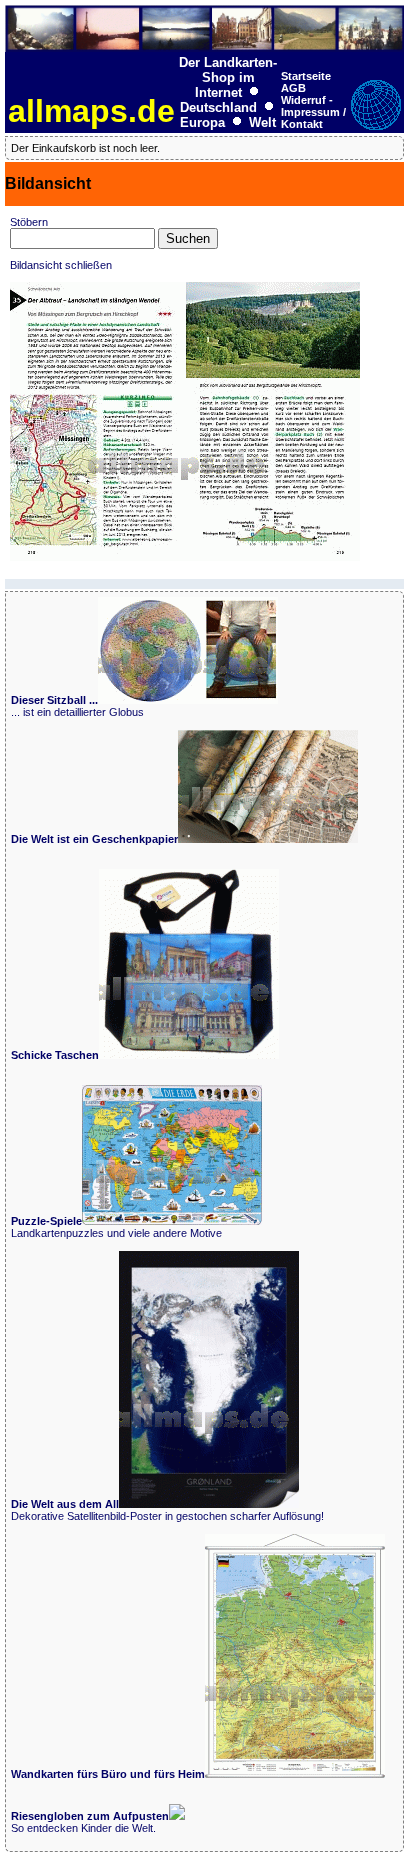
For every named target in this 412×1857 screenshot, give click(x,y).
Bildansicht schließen (61, 265)
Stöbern (29, 222)
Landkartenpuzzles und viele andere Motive (116, 1227)
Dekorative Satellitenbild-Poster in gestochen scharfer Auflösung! (167, 1510)
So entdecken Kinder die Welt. (90, 1822)
